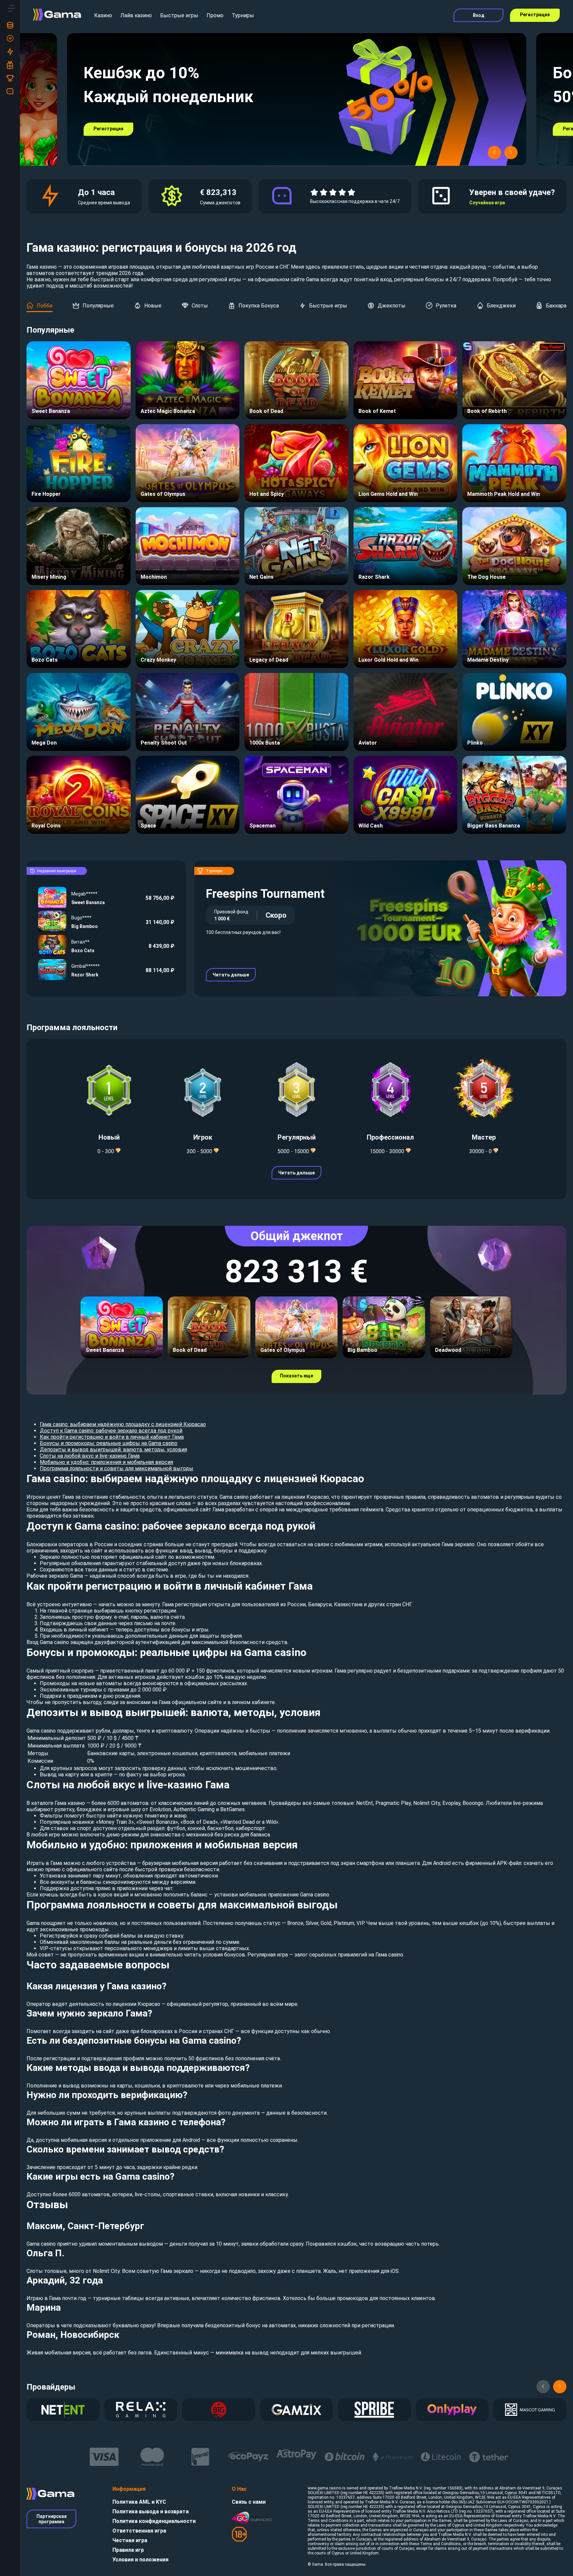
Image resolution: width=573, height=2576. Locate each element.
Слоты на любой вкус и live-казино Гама (90, 1456)
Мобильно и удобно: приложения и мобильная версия (106, 1462)
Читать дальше (231, 975)
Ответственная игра (139, 2531)
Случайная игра (487, 203)
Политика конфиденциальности (154, 2521)
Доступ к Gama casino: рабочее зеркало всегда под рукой (111, 1431)
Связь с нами (249, 2502)
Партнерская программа (52, 2519)
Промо (215, 15)
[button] (494, 153)
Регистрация (535, 15)
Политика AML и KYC (139, 2502)
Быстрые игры (179, 15)
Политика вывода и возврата (151, 2511)
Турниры (243, 15)
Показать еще (296, 1376)
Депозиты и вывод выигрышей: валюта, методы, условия (113, 1450)
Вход (479, 15)
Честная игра (130, 2540)
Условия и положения (140, 2560)
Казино (103, 15)
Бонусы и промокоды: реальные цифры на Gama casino (109, 1443)
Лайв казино (136, 15)
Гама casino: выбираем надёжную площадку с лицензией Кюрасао (123, 1424)
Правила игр (128, 2550)
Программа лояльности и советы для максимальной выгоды (117, 1468)
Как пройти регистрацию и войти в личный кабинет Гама (112, 1437)
